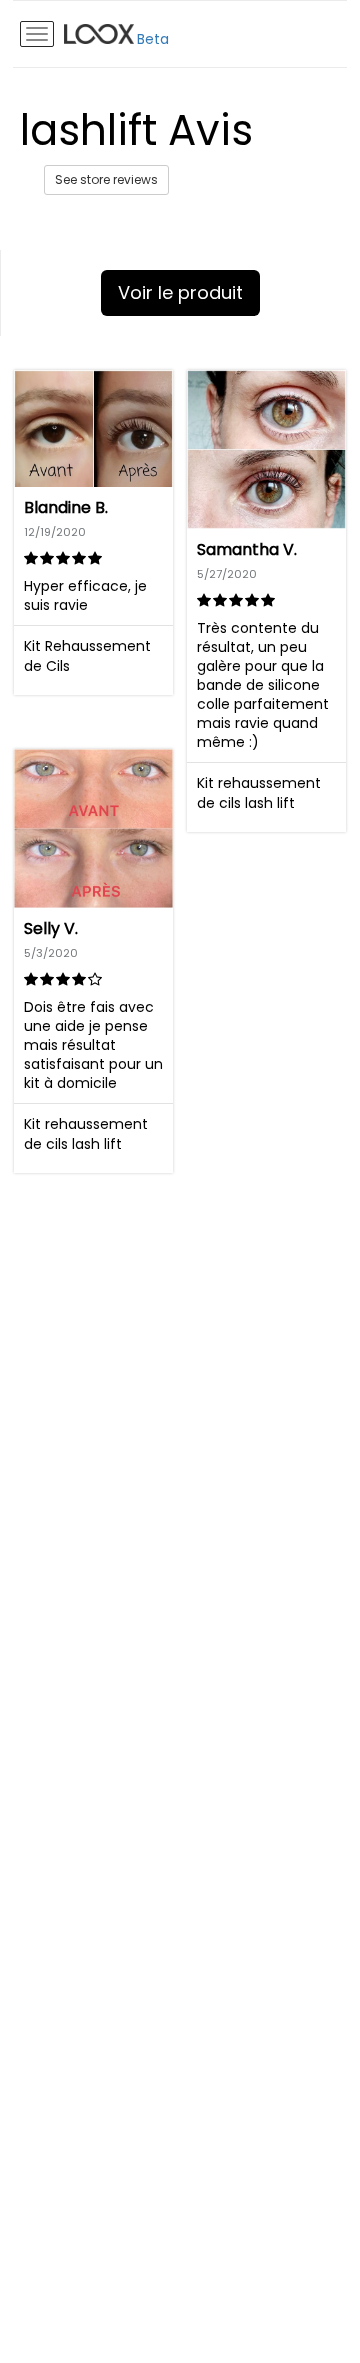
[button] (93, 532)
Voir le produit (180, 292)
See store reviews (106, 179)
